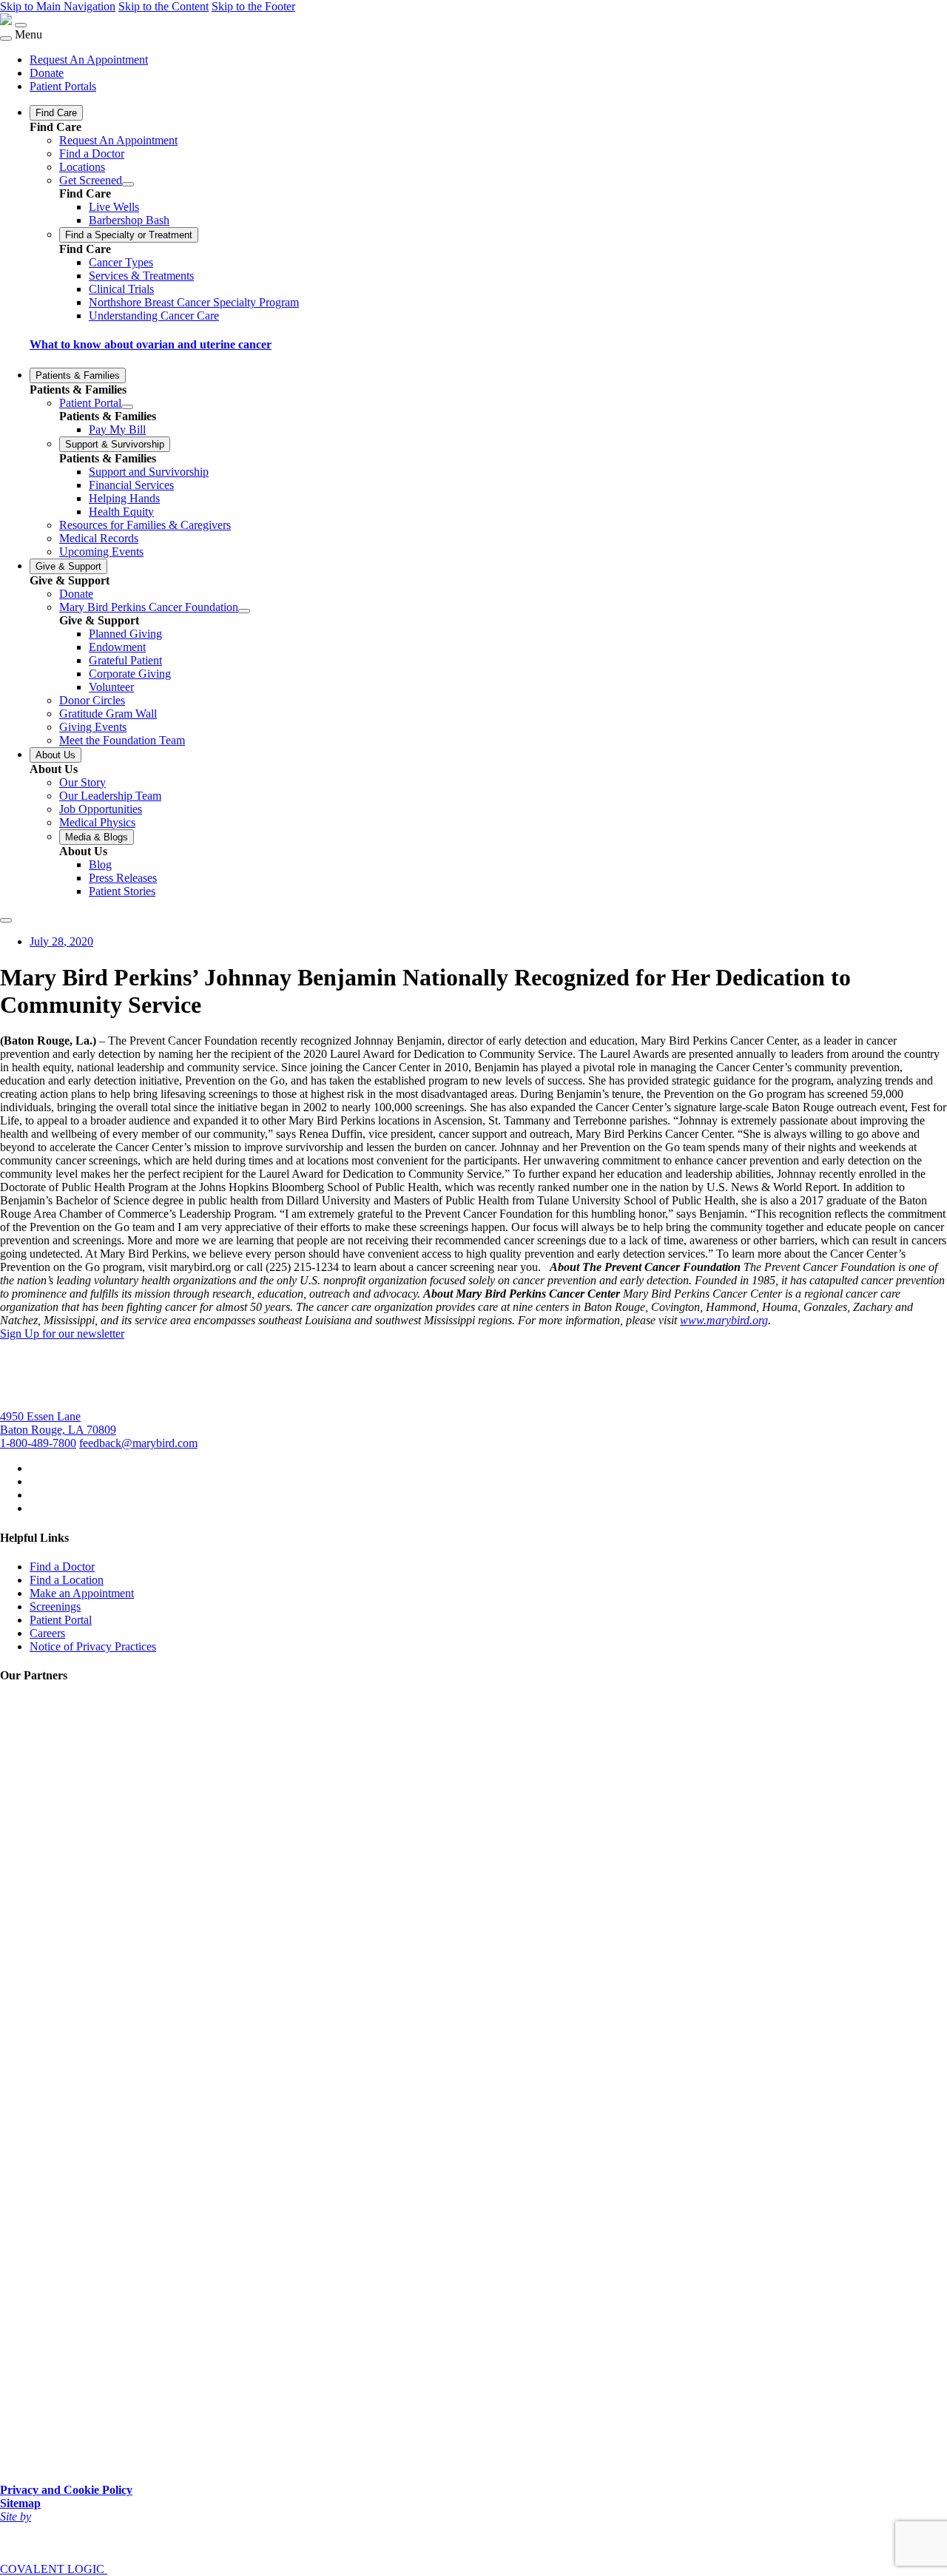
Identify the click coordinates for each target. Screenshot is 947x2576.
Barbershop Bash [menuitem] (129, 220)
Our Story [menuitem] (82, 782)
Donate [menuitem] (47, 73)
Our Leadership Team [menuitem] (110, 796)
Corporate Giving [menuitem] (130, 674)
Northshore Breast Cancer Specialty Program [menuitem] (194, 302)
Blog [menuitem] (100, 864)
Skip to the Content (164, 6)
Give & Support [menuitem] (68, 566)
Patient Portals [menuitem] (63, 86)
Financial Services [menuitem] (131, 485)
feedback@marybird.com (138, 1443)
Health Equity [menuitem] (121, 512)
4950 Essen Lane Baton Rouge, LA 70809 (58, 1423)
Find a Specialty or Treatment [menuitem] (129, 235)
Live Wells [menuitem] (114, 207)
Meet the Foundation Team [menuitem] (122, 740)
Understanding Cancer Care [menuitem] (154, 316)
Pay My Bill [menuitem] (117, 429)
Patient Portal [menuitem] (90, 403)
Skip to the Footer (253, 6)
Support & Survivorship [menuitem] (115, 444)
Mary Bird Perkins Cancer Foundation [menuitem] (149, 607)
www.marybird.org (724, 1320)
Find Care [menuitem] (56, 113)
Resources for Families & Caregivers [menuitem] (145, 525)
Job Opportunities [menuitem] (101, 809)
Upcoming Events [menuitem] (101, 552)
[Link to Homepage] (6, 21)
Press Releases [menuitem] (123, 878)
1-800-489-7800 (38, 1443)
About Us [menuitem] (55, 755)
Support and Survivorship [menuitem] (149, 472)
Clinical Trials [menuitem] (121, 289)
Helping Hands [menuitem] (124, 498)
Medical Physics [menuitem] (97, 822)
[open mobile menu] (21, 25)
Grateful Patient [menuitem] (125, 660)
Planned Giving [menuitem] (125, 634)
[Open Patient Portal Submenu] (127, 407)
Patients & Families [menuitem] (78, 375)
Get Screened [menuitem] (91, 180)
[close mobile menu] (6, 38)
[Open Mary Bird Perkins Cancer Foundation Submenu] (244, 611)
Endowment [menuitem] (117, 647)
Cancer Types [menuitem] (121, 262)
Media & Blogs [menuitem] (97, 837)
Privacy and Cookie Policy (66, 2490)
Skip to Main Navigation (58, 6)
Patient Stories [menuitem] (122, 891)
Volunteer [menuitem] (111, 687)
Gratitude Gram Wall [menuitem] (108, 714)
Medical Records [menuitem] (99, 538)
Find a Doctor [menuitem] (92, 154)
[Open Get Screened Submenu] (128, 184)
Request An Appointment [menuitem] (89, 60)
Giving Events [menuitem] (93, 727)
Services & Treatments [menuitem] (141, 276)
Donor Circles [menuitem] (92, 700)
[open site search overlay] (6, 920)
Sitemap (20, 2503)
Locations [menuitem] (82, 167)
